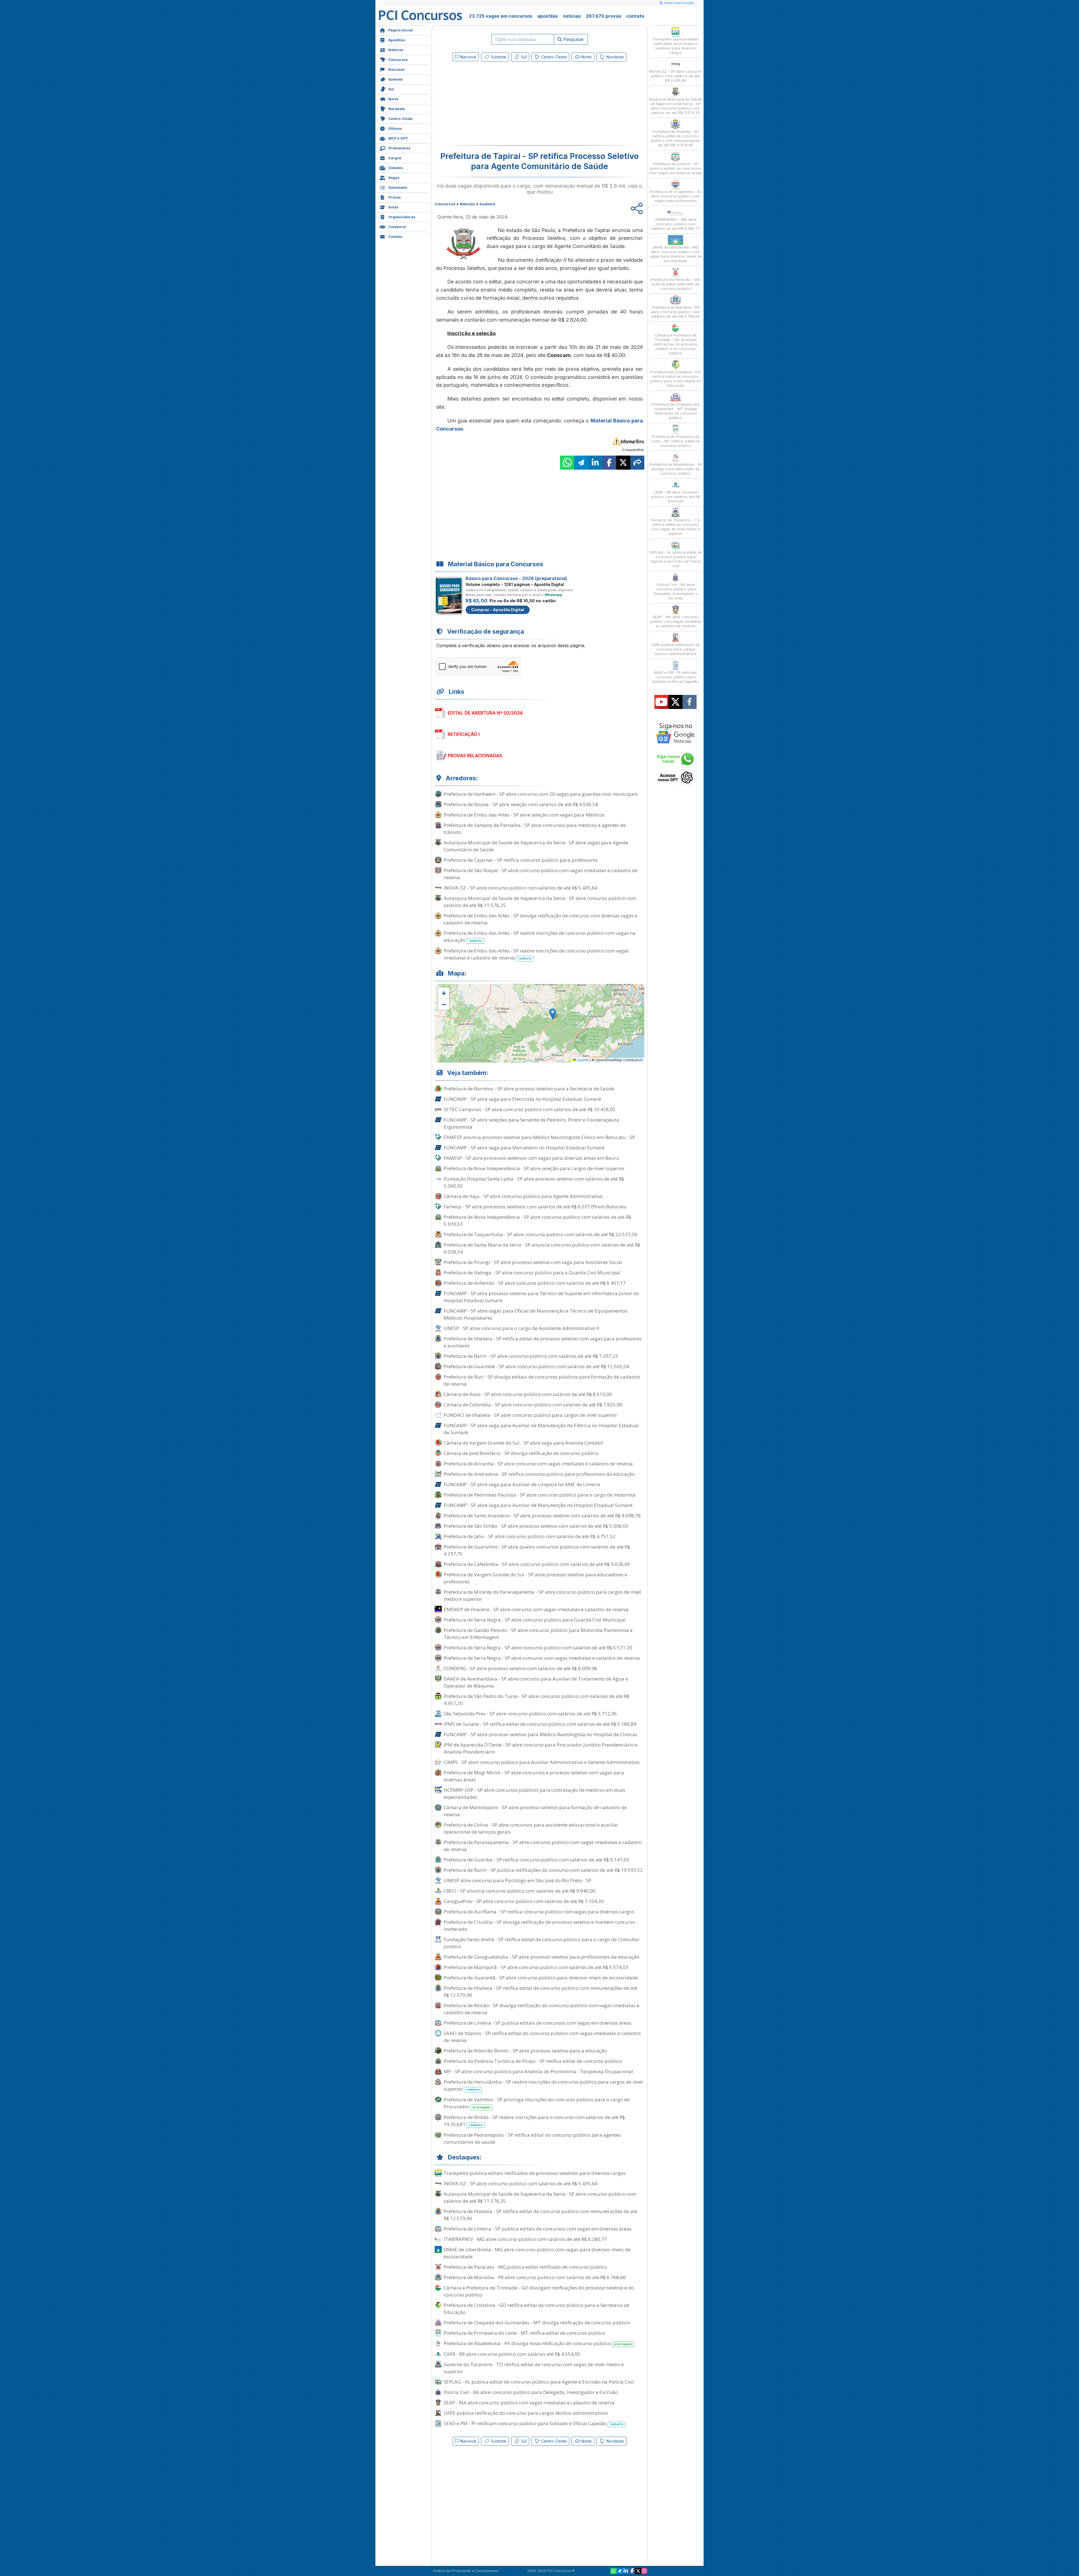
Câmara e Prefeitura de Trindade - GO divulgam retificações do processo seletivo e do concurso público (539, 2291)
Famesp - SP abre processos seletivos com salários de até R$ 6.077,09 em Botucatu (535, 1207)
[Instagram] (644, 2571)
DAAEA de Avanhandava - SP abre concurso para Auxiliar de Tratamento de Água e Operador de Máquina (536, 1682)
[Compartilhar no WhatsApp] (567, 463)
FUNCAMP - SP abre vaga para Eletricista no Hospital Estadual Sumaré (522, 1099)
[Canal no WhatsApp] (613, 2571)
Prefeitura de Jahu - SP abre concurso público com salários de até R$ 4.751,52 (530, 1536)
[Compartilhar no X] (623, 463)
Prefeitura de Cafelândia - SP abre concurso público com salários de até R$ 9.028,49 (537, 1564)
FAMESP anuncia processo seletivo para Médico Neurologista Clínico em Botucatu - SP (539, 1137)
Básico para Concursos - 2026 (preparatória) (516, 578)
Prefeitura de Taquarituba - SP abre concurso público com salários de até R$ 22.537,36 (540, 1234)
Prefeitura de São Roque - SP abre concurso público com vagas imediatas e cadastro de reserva (541, 874)
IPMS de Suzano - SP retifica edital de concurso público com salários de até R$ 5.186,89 (540, 1724)
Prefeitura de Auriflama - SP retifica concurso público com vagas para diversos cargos (539, 1912)
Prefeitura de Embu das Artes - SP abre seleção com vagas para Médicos (524, 815)
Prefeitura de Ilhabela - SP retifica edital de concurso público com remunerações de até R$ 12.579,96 (540, 1991)
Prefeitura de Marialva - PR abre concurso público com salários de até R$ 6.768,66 (535, 2277)
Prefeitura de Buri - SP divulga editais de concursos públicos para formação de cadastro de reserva (542, 1380)
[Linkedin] (626, 2571)
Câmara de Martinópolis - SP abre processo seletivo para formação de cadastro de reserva (535, 1811)
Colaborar (397, 227)
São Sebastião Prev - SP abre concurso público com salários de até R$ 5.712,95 (530, 1714)
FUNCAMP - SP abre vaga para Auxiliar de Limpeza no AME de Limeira (522, 1484)
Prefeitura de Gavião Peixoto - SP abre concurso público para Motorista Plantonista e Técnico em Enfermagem (538, 1634)
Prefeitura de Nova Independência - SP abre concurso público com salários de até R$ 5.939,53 (537, 1220)
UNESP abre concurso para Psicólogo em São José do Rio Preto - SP (517, 1880)
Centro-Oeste (400, 119)
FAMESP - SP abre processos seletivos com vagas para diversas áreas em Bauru (531, 1158)
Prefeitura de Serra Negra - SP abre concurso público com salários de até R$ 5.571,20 (538, 1648)
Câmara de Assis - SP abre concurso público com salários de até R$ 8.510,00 (528, 1394)
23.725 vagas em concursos (501, 16)
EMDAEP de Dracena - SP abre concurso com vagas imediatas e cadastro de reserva (536, 1609)
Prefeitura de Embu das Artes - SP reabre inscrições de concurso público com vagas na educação (540, 936)
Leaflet (582, 1060)
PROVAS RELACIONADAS (475, 756)
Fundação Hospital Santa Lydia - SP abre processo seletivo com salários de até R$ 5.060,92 (534, 1182)
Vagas (394, 178)
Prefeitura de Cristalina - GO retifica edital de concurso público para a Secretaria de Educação (537, 2309)
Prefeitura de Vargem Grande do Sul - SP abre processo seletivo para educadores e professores (535, 1578)
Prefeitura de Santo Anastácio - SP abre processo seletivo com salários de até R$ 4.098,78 (542, 1516)
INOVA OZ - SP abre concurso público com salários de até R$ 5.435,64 (521, 888)
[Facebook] (632, 2571)
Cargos (395, 158)
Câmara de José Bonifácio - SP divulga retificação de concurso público (521, 1453)
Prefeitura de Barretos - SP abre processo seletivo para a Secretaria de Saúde (529, 1089)
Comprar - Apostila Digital (498, 610)
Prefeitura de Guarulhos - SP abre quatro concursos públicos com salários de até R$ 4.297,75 (537, 1550)
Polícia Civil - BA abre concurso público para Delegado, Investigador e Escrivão (531, 2392)
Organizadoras (402, 217)
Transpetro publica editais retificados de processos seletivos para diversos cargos (535, 2173)
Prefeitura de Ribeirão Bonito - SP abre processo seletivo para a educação (525, 2051)
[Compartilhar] (637, 463)
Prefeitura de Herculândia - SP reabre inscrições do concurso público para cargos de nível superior (543, 2085)
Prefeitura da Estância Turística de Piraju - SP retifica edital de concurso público (533, 2061)
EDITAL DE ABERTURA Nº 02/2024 (485, 713)
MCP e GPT (398, 138)
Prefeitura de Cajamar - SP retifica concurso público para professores (521, 860)
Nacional (396, 70)
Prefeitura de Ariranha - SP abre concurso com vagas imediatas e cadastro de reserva (538, 1464)
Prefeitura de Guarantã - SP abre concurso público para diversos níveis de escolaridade (541, 1978)
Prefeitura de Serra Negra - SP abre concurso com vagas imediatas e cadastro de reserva (542, 1658)
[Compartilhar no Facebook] (609, 463)
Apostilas (397, 40)
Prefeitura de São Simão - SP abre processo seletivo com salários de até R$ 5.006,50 (536, 1526)
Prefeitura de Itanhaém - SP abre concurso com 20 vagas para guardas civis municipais (541, 794)
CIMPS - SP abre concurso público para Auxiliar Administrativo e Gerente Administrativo (542, 1762)
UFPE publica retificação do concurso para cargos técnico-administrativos (526, 2413)
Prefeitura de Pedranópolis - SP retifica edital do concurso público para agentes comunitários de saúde (532, 2138)
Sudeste (395, 79)
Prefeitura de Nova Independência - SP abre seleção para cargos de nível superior (534, 1168)
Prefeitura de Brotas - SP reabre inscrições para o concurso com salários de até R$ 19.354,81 (534, 2121)
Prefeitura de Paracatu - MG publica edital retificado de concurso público (525, 2267)
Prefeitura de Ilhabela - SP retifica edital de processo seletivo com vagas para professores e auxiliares (543, 1342)
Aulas (393, 207)
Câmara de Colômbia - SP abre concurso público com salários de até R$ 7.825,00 (533, 1405)
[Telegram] (620, 2571)
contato (635, 16)
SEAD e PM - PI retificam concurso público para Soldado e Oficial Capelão (533, 2423)
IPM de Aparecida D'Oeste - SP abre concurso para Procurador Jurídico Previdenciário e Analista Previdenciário (541, 1748)
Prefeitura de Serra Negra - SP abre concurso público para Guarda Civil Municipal (535, 1620)
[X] (638, 2571)
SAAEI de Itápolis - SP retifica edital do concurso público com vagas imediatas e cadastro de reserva (542, 2037)
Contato (395, 237)
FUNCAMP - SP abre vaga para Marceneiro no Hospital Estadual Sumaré (524, 1148)
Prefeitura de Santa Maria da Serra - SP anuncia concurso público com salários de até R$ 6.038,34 (542, 1248)
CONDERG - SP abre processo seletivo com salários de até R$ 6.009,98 (520, 1668)
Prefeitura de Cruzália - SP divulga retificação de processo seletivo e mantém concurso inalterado (539, 1925)
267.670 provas (604, 16)
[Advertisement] (494, 104)
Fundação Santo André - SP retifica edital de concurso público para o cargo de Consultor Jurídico (542, 1943)
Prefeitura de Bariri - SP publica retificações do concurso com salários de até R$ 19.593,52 (543, 1870)
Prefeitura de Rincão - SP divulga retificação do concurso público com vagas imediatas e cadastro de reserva (541, 2009)
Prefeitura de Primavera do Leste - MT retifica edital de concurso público (524, 2333)
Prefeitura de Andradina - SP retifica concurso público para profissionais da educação (539, 1474)
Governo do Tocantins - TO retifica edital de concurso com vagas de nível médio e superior (534, 2368)
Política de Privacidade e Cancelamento (466, 2571)
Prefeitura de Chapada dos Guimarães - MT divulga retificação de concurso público (537, 2323)
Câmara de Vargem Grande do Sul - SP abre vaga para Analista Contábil (523, 1443)
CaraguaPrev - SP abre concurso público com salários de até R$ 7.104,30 (524, 1901)
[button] (444, 993)
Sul (391, 89)
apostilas (548, 16)
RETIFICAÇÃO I (464, 734)
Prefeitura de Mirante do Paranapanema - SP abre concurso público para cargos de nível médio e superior (542, 1595)
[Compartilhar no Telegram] (581, 463)
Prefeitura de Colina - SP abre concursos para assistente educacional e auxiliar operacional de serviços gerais (531, 1828)
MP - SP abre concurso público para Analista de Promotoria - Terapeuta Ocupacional (538, 2071)
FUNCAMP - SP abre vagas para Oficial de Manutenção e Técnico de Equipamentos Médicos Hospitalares (536, 1314)
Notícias (396, 50)
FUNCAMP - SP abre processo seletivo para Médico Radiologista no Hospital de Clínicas (540, 1734)
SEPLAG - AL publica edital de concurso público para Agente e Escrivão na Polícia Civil (539, 2382)
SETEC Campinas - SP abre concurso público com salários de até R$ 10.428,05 (530, 1109)
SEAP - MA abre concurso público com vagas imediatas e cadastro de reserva (529, 2403)
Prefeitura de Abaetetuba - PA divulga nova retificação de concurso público (538, 2343)
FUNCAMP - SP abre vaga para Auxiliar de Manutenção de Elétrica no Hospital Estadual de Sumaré (541, 1429)
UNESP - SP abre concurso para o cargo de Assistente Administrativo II (522, 1328)
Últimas (395, 129)
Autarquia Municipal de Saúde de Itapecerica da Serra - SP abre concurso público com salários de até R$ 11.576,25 (540, 902)
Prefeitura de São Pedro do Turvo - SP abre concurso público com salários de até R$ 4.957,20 (536, 1700)
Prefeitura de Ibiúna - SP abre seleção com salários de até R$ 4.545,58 (521, 804)
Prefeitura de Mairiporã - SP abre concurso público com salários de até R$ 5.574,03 (536, 1967)
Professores (399, 148)
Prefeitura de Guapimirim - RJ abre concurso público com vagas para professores (676, 196)
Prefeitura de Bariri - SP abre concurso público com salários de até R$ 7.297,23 (531, 1356)
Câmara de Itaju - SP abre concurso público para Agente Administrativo (523, 1196)
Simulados (398, 187)
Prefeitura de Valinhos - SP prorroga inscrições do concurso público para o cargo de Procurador (537, 2103)
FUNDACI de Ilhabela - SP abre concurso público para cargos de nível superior (530, 1415)
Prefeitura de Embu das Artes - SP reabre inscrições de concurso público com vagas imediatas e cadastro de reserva (536, 954)
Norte (393, 99)
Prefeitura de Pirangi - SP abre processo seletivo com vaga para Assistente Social (533, 1262)
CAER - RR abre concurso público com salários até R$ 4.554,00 (512, 2354)
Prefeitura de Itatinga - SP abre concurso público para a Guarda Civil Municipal (532, 1273)
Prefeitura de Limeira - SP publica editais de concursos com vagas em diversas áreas (538, 2023)
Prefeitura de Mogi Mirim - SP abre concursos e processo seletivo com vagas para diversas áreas (534, 1776)
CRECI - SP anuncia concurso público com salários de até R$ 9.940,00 (520, 1891)
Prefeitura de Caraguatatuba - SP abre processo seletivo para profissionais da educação (542, 1957)
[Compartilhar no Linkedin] (595, 463)
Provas (395, 197)
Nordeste (397, 109)
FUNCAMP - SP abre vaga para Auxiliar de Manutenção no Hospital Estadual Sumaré (538, 1505)
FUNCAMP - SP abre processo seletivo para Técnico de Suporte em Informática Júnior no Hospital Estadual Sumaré (541, 1297)
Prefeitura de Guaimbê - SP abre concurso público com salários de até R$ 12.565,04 (536, 1366)
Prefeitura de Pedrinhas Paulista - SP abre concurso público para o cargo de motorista (540, 1495)
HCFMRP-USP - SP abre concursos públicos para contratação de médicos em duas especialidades (534, 1793)
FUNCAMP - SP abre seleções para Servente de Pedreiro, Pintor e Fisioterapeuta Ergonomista (531, 1123)
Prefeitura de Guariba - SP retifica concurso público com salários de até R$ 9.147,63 (536, 1860)
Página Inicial (401, 30)
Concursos (398, 60)
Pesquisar (573, 39)
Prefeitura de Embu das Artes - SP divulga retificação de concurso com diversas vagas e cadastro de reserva (540, 919)
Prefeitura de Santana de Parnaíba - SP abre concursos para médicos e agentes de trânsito (535, 829)
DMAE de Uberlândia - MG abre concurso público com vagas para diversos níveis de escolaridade (537, 2253)
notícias (572, 16)
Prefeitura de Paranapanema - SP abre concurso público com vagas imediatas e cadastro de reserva (543, 1846)
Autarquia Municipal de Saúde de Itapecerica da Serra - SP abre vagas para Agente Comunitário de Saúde (536, 846)
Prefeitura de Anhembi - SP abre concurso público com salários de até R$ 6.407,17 (535, 1283)
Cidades (396, 168)
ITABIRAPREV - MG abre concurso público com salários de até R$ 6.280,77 (525, 2239)
